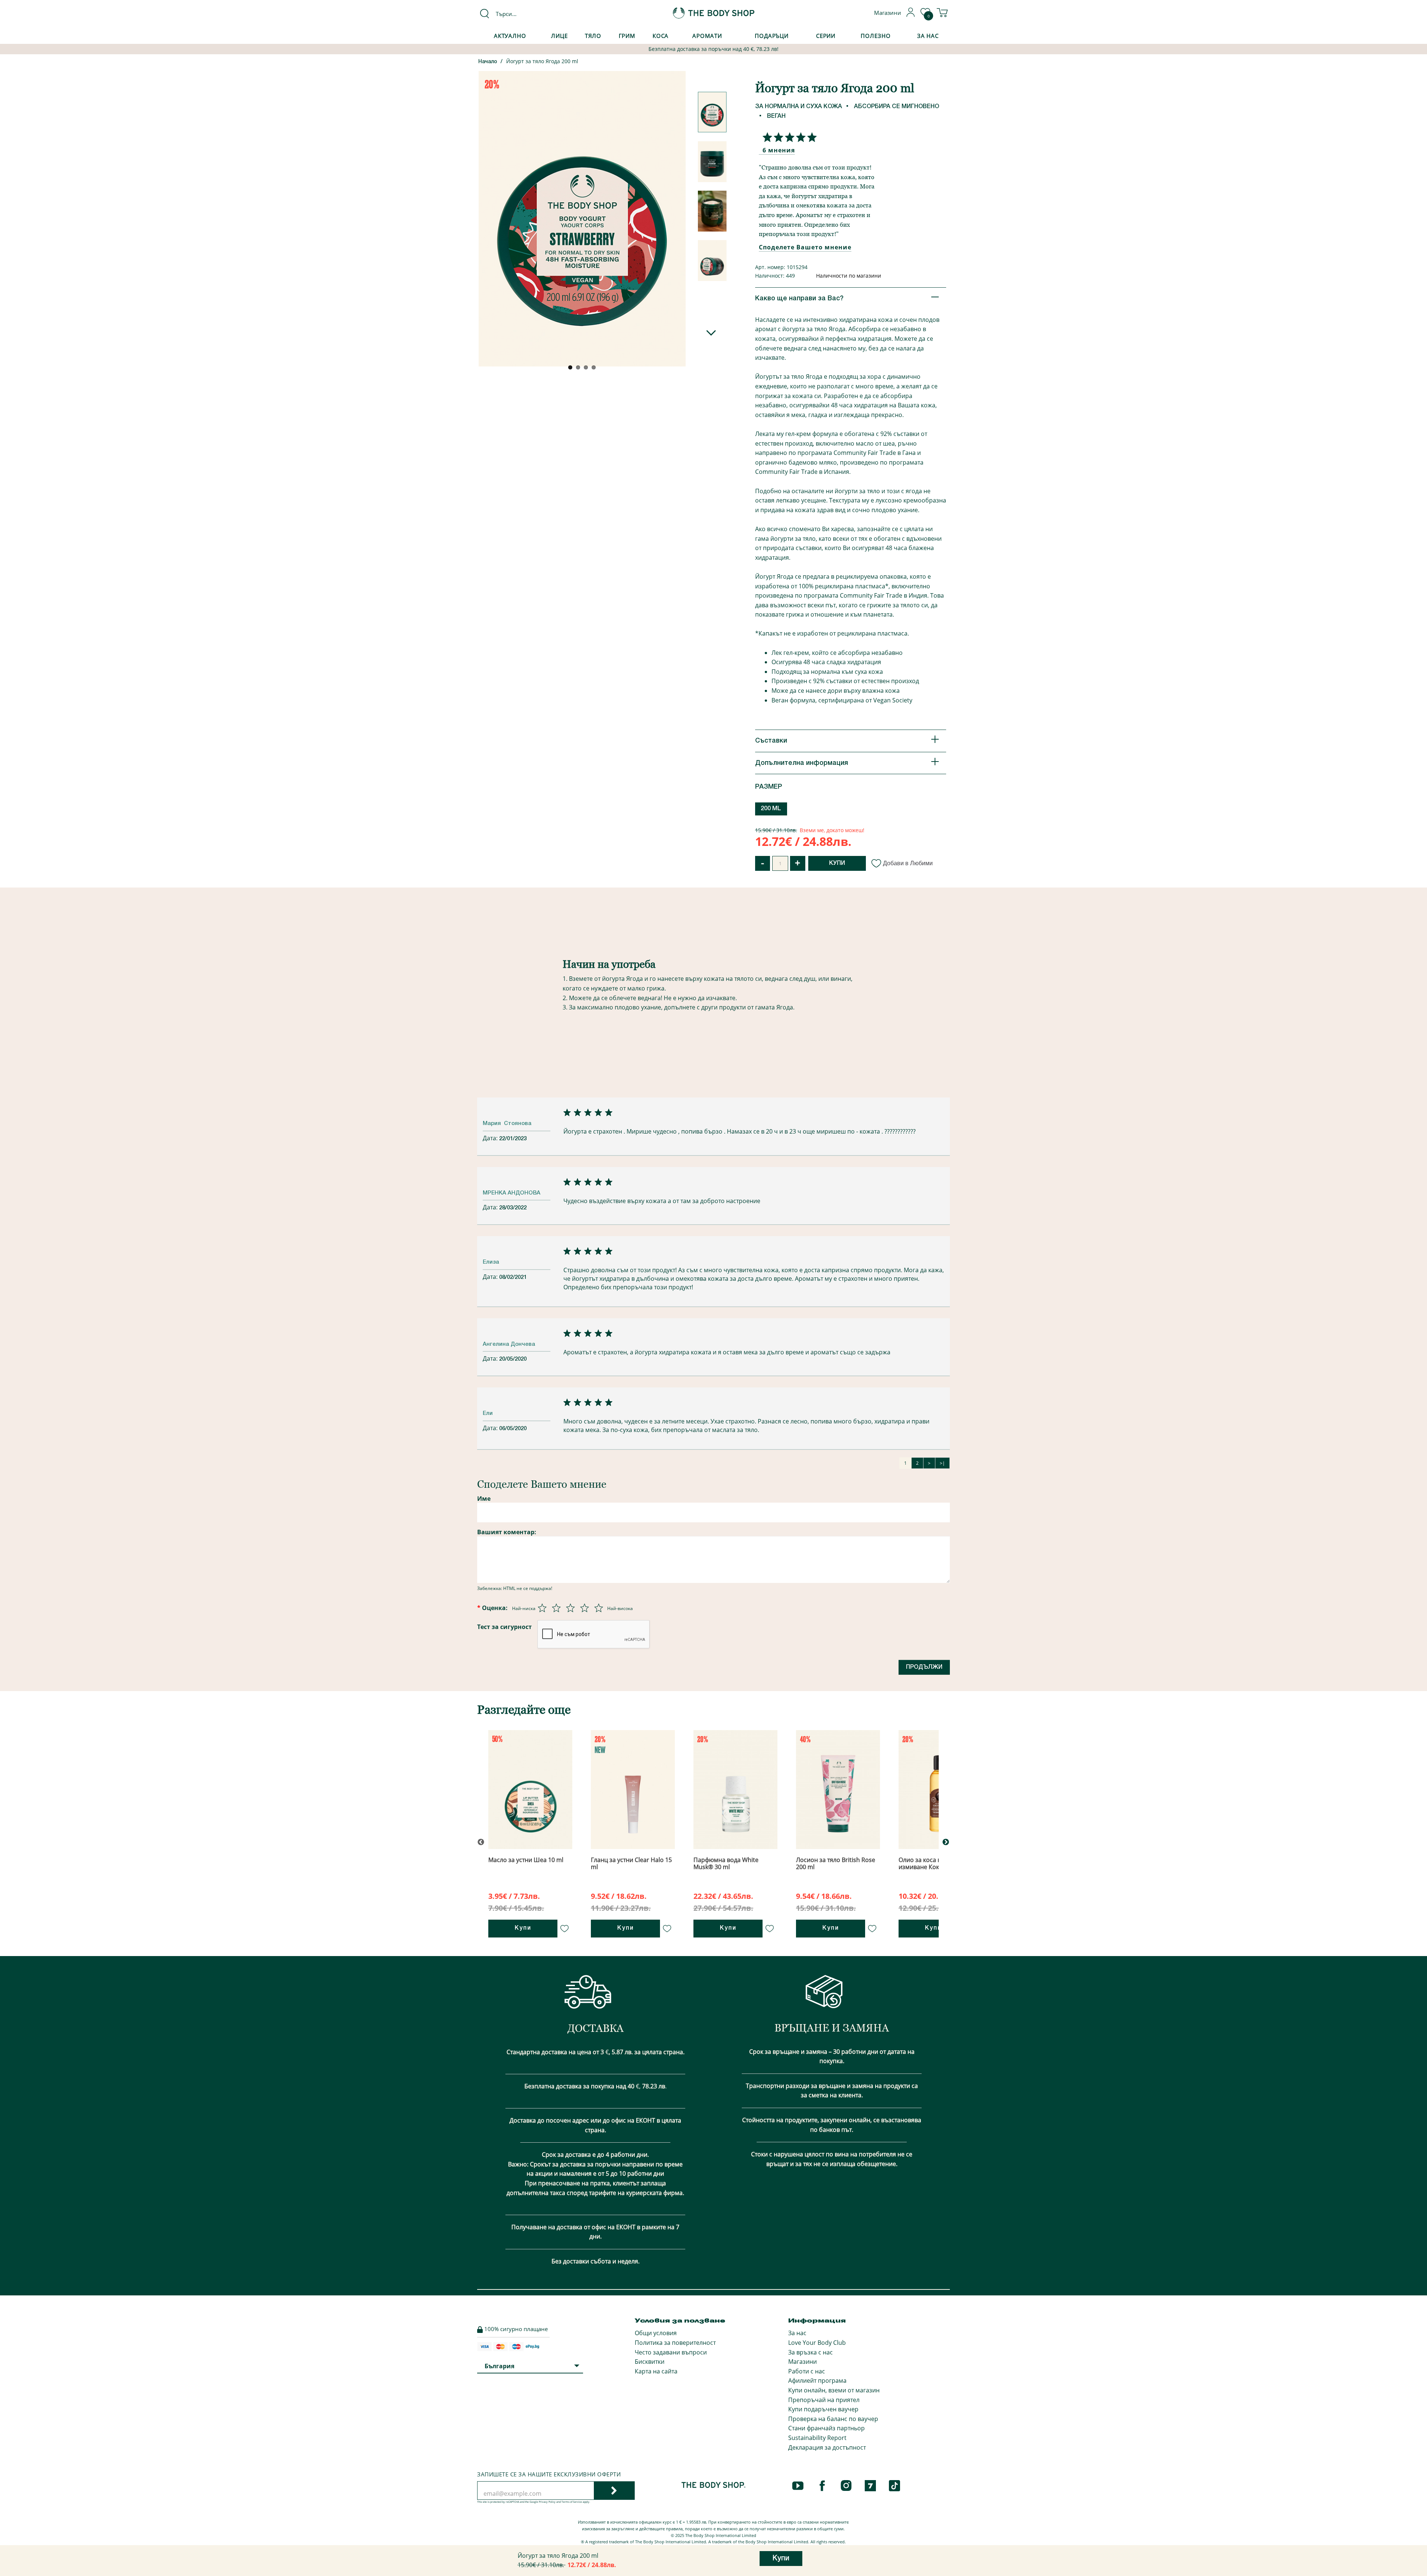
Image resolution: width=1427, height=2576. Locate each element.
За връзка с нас (810, 2352)
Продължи (924, 1667)
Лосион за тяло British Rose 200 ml (836, 1863)
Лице (559, 36)
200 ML (771, 809)
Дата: (491, 1138)
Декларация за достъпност (827, 2447)
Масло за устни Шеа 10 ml (526, 1860)
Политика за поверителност (675, 2343)
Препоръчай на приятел (824, 2400)
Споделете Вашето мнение (805, 247)
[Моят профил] (911, 15)
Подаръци (772, 36)
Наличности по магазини (849, 276)
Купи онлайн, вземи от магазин (834, 2390)
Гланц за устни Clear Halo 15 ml (631, 1863)
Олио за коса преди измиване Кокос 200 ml (932, 1863)
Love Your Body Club (817, 2343)
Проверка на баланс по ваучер (833, 2419)
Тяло (593, 36)
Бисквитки (650, 2362)
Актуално (510, 36)
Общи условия (656, 2333)
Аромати (707, 36)
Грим (627, 36)
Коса (661, 36)
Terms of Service (572, 2502)
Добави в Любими (908, 863)
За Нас (928, 36)
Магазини (803, 2362)
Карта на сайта (656, 2371)
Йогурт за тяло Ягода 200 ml (542, 61)
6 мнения (779, 150)
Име (484, 1499)
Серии (826, 36)
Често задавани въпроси (671, 2352)
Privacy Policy (547, 2502)
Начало (488, 62)
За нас (797, 2333)
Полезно (876, 36)
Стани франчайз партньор (826, 2428)
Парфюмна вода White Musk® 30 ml (726, 1863)
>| (942, 1463)
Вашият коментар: (507, 1532)
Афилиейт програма (817, 2381)
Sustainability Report (817, 2438)
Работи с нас (807, 2371)
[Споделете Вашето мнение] (788, 137)
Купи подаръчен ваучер (823, 2409)
